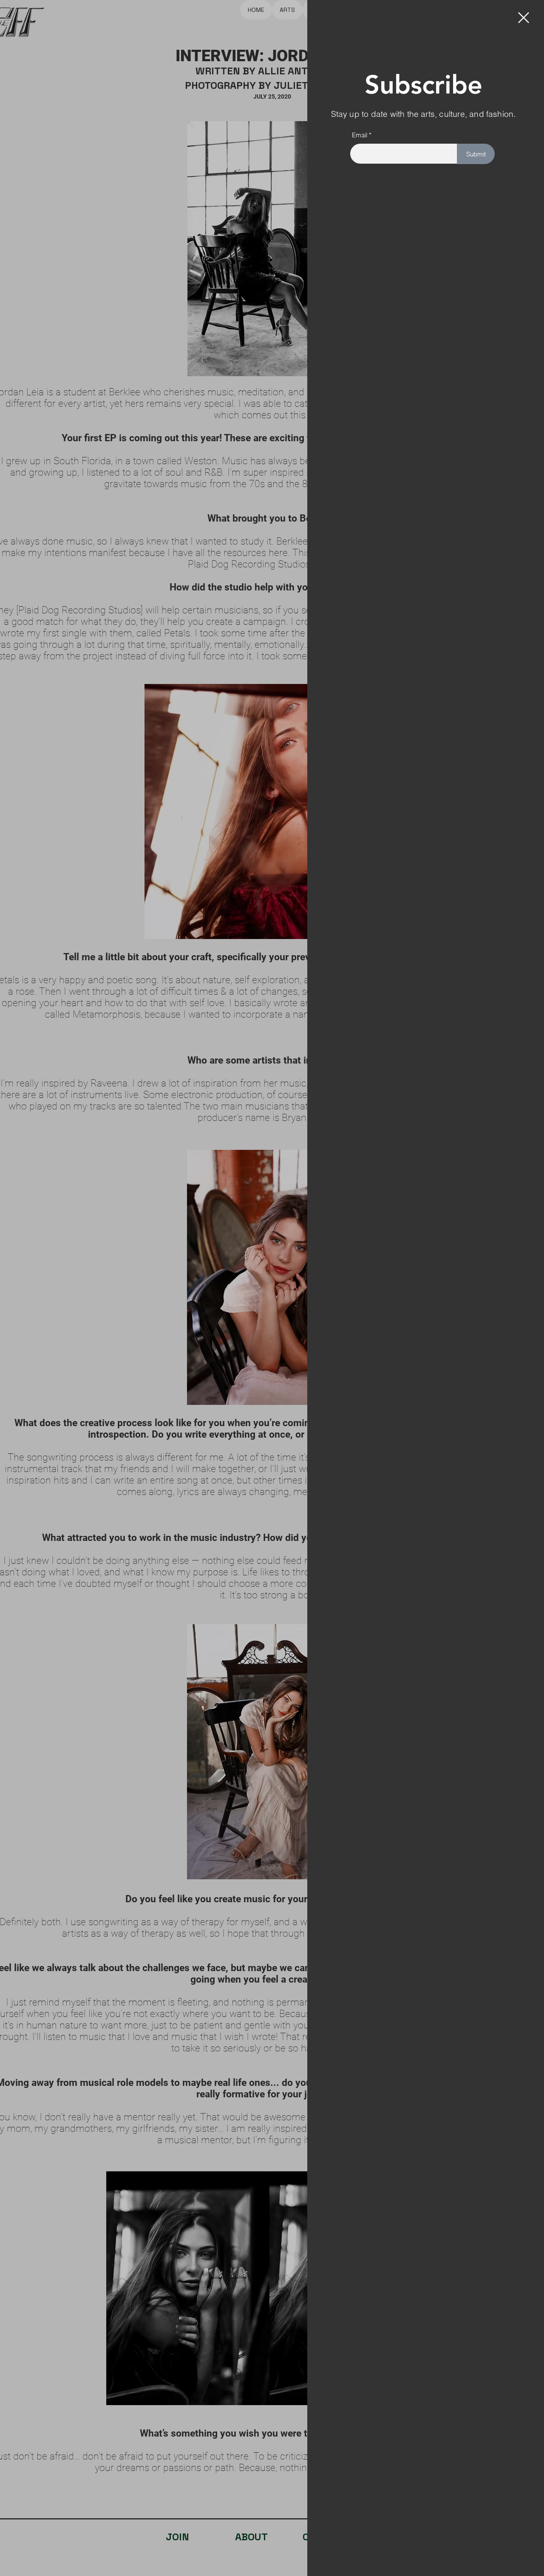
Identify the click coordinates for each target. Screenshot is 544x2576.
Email (360, 135)
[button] (524, 18)
